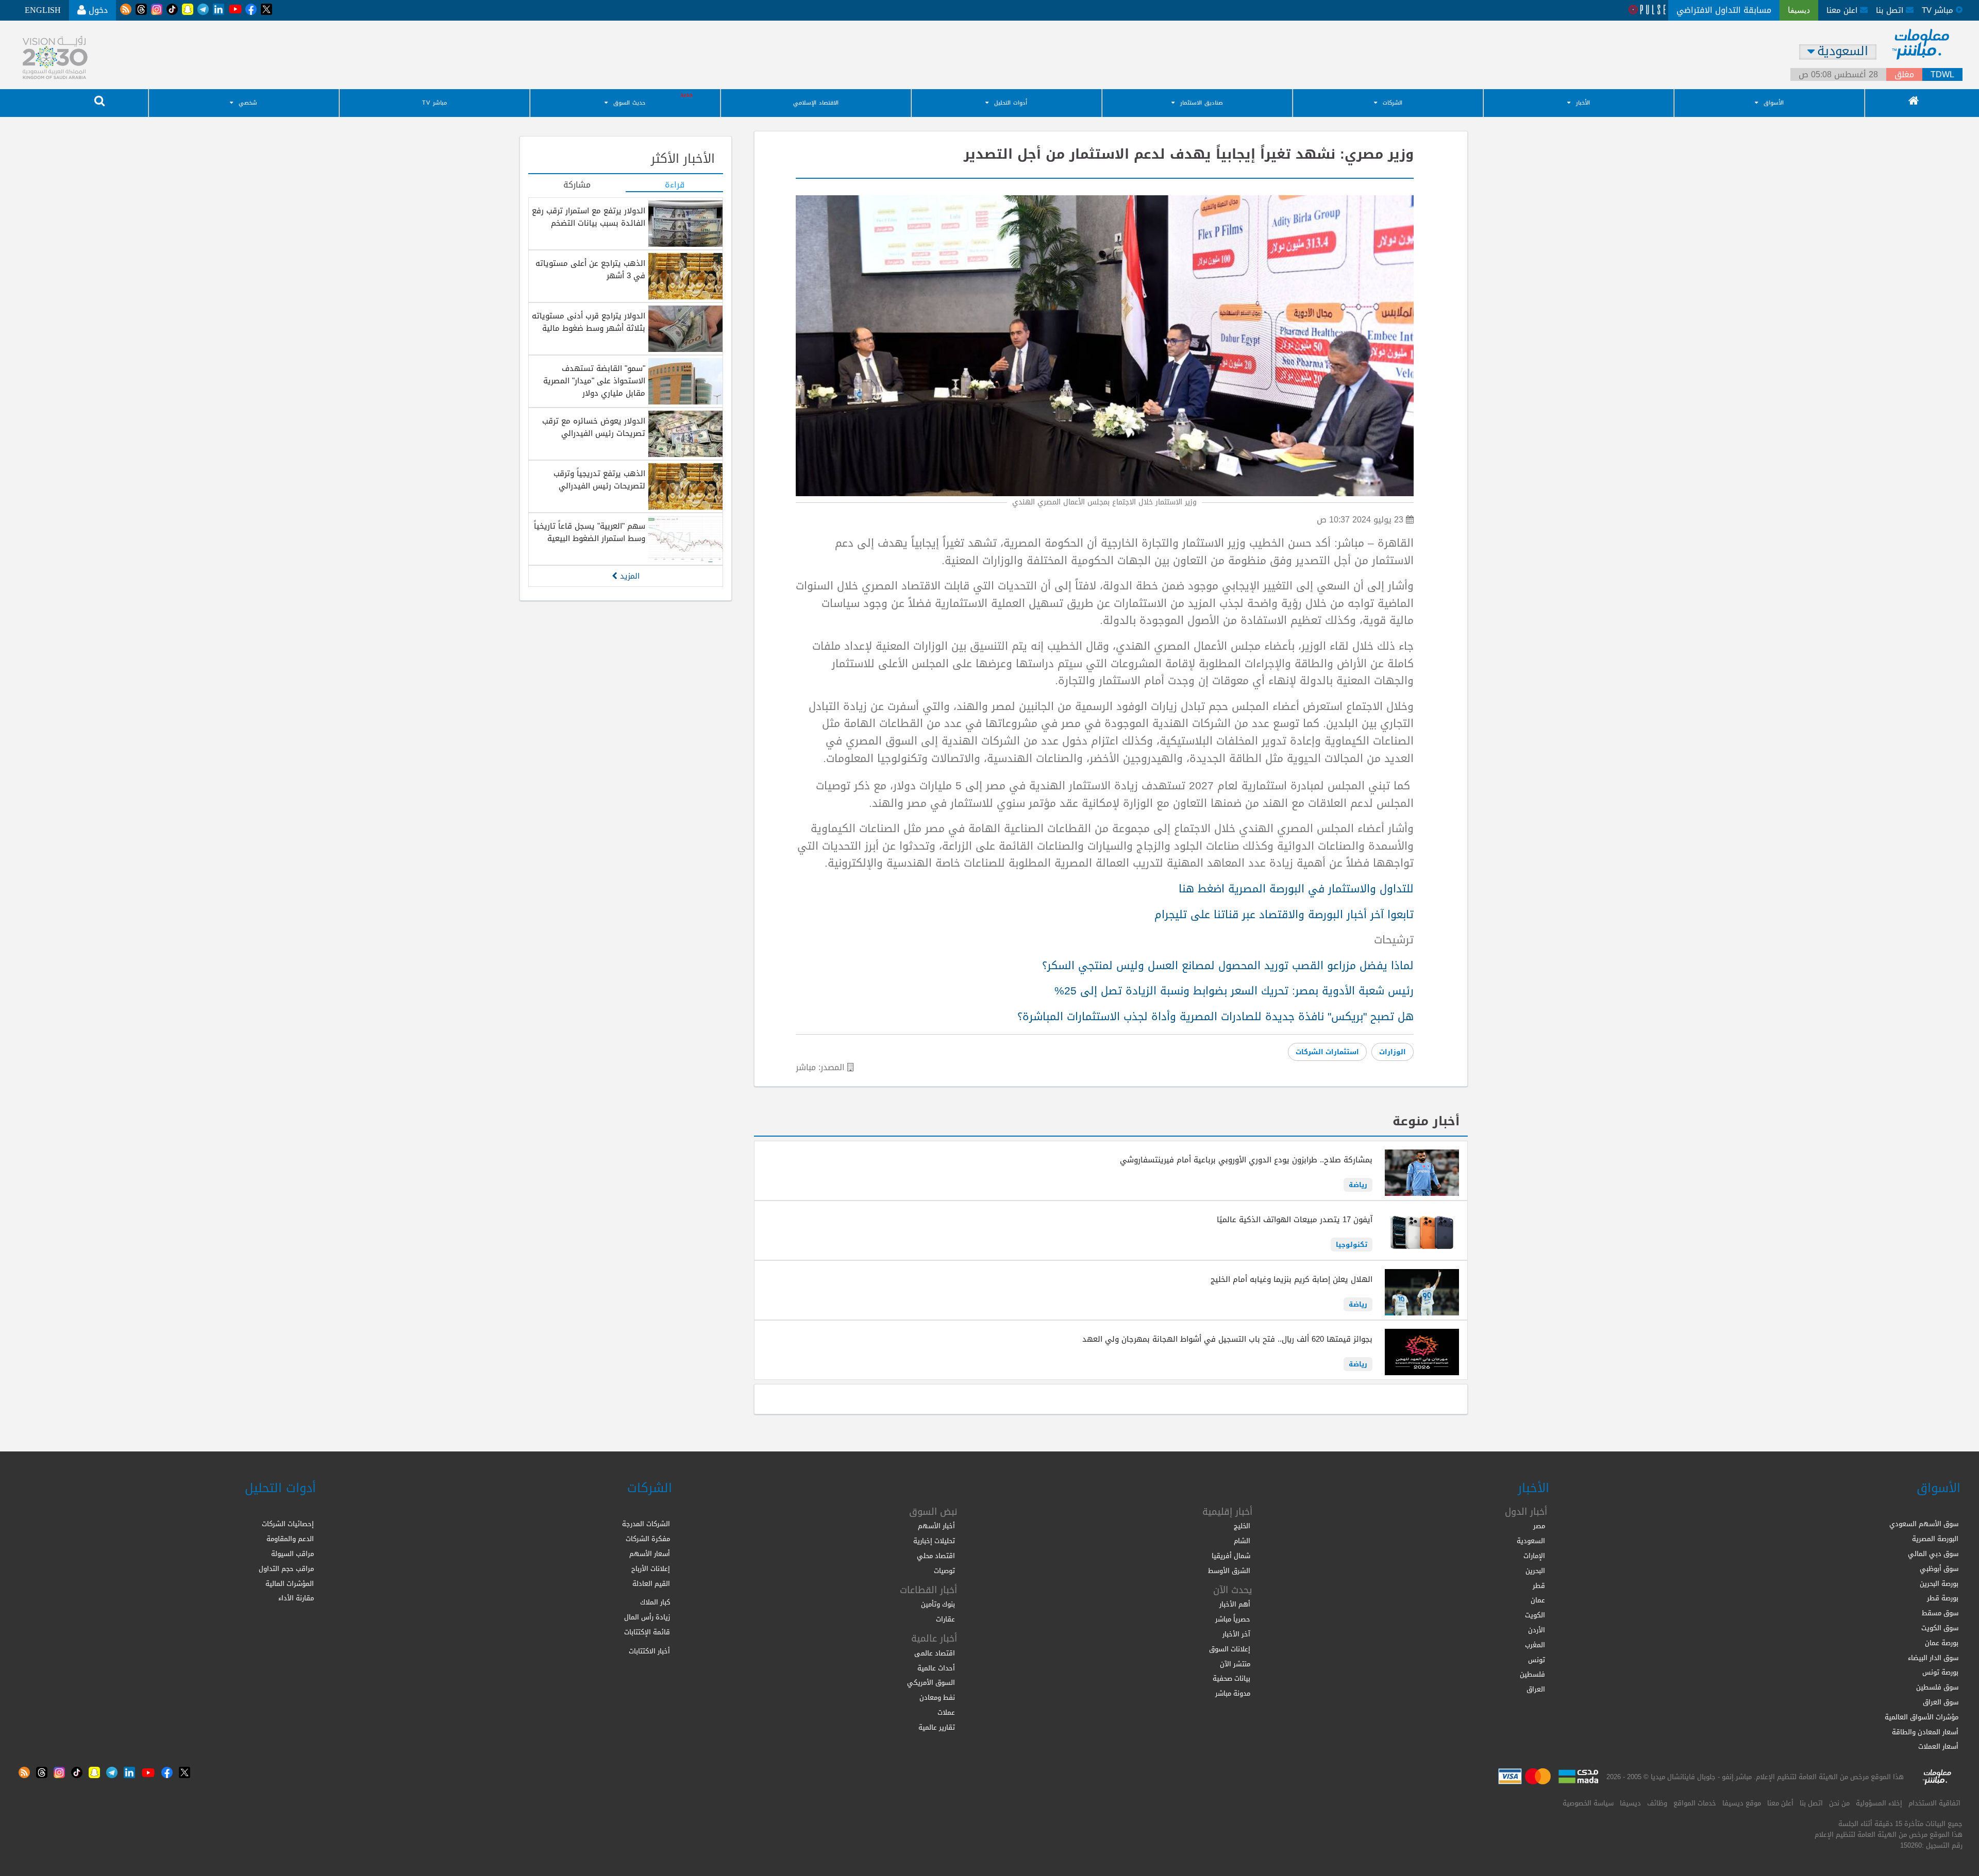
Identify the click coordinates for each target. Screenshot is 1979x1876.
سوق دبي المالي (1933, 1554)
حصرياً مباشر (1233, 1619)
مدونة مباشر (1233, 1693)
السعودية (1531, 1541)
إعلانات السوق (1230, 1649)
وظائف (1657, 1803)
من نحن (1839, 1803)
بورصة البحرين (1939, 1584)
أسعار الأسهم (650, 1554)
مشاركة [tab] (577, 185)
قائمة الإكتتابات (647, 1632)
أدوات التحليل (1011, 103)
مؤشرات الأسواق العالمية (1922, 1717)
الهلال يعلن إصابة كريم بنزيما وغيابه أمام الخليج (1292, 1279)
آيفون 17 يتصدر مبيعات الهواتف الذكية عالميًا (1295, 1220)
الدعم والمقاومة (290, 1539)
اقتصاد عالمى (935, 1653)
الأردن (1537, 1630)
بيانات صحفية (1231, 1678)
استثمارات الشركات (1327, 1052)
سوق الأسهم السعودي (1924, 1524)
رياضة (1358, 1185)
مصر (1539, 1526)
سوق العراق (1941, 1702)
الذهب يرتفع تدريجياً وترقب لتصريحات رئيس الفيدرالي (599, 480)
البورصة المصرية (1935, 1539)
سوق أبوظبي (1939, 1569)
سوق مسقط (1940, 1613)
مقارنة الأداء (296, 1598)
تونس (1537, 1660)
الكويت (1535, 1615)
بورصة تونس (1940, 1672)
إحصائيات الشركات (288, 1524)
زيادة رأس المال (647, 1617)
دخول (97, 10)
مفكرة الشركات (648, 1539)
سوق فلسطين (1937, 1687)
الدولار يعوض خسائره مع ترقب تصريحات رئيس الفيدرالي (594, 427)
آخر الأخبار (1236, 1634)
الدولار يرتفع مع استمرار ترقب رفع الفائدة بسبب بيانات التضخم (589, 217)
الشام (1242, 1541)
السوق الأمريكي (931, 1683)
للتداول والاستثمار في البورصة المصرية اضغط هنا (1296, 889)
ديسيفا (1630, 1803)
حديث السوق (629, 103)
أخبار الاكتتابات (649, 1651)
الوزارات (1393, 1052)
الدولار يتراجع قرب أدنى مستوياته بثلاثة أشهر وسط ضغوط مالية (589, 322)
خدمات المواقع (1695, 1803)
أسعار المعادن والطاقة (1925, 1732)
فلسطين (1532, 1674)
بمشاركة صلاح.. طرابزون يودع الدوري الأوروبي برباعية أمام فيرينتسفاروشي (1246, 1160)
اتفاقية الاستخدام (1934, 1803)
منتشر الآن (1235, 1664)
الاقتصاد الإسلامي (816, 103)
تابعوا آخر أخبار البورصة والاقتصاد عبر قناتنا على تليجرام (1284, 915)
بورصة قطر (1943, 1598)
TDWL (1942, 75)
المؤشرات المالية (290, 1584)
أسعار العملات (1938, 1746)
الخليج (1242, 1526)
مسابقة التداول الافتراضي (1724, 10)
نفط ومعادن (937, 1697)
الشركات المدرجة (646, 1524)
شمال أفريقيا (1231, 1556)
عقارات (945, 1619)
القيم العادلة (651, 1584)
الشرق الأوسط (1229, 1571)
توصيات (944, 1571)
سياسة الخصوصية (1588, 1803)
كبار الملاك (655, 1602)
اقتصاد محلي (936, 1556)
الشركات (1393, 103)
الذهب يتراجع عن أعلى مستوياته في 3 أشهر (590, 269)
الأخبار (1583, 103)
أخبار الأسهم (936, 1526)
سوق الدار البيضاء (1933, 1658)
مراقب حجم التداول (286, 1569)
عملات (946, 1712)
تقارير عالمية (937, 1727)
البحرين (1535, 1571)
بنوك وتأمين (938, 1604)
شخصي (248, 103)
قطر (1539, 1586)
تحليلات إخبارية (934, 1541)
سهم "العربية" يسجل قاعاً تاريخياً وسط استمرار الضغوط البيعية (590, 532)
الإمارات (1534, 1556)
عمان (1538, 1600)
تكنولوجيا (1352, 1245)
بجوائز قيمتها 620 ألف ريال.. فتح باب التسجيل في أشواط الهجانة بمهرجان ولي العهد (1227, 1339)
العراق (1536, 1689)
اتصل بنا (1891, 10)
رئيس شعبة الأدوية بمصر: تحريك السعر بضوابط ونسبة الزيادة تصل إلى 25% (1234, 991)
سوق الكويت (1940, 1628)
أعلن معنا (1780, 1803)
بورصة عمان (1942, 1643)
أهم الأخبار (1235, 1604)
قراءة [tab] (675, 185)
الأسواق (1774, 103)
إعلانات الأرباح (651, 1569)
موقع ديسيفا (1742, 1803)
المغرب (1535, 1645)
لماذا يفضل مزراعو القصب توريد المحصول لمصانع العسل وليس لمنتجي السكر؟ (1228, 966)
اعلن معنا (1843, 10)
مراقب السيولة (292, 1554)
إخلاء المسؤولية (1879, 1803)
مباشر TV (434, 103)
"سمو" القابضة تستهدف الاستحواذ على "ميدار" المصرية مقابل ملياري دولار (594, 381)
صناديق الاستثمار (1202, 103)
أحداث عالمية (936, 1668)
